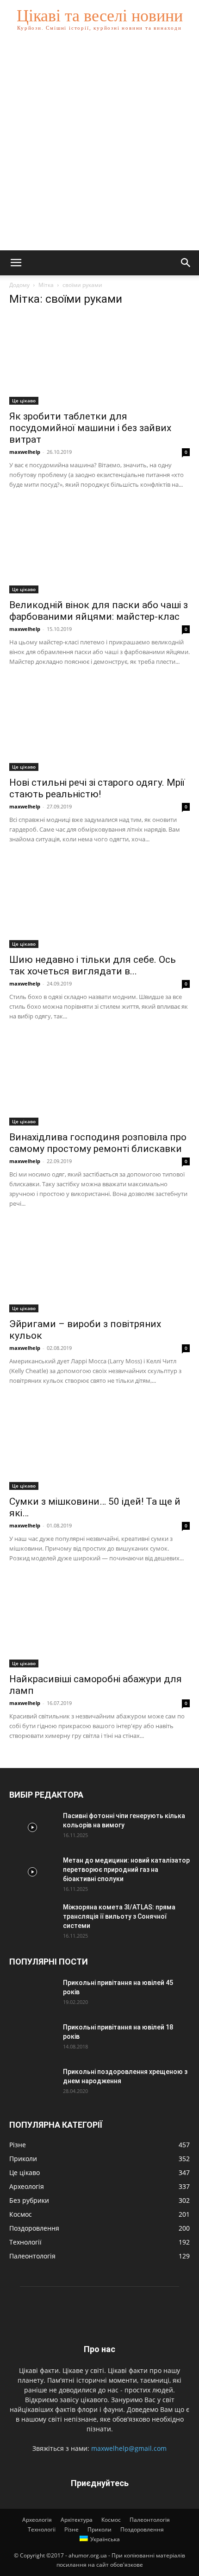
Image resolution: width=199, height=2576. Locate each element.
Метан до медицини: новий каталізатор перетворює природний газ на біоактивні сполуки (126, 1870)
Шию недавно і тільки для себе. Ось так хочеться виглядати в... (93, 965)
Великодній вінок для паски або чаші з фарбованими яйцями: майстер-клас (99, 611)
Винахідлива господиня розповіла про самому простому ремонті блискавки (98, 1143)
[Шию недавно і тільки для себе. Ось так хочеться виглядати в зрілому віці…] (99, 904)
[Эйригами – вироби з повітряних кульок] (99, 1268)
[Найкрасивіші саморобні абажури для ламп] (99, 1623)
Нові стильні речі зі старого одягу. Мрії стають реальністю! (97, 788)
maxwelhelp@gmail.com (129, 2448)
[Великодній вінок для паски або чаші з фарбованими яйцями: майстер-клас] (99, 549)
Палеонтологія (150, 2520)
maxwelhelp (25, 452)
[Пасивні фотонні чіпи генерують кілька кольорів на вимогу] (32, 1827)
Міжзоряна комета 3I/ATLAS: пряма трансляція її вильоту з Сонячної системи (119, 1916)
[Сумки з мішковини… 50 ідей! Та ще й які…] (99, 1445)
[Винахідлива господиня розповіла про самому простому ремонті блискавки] (99, 1081)
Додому (19, 285)
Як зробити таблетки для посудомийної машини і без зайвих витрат (90, 428)
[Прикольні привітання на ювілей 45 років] (32, 1994)
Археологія (37, 2520)
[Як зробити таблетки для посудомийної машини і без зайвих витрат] (99, 360)
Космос (111, 2520)
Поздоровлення (142, 2529)
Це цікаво (24, 401)
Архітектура (77, 2520)
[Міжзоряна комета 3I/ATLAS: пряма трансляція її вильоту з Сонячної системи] (32, 1919)
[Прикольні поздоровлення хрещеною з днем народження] (32, 2083)
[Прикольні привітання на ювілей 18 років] (32, 2039)
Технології (42, 2529)
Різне (72, 2529)
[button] (16, 263)
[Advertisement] (99, 146)
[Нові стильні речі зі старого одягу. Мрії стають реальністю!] (99, 726)
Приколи (99, 2529)
